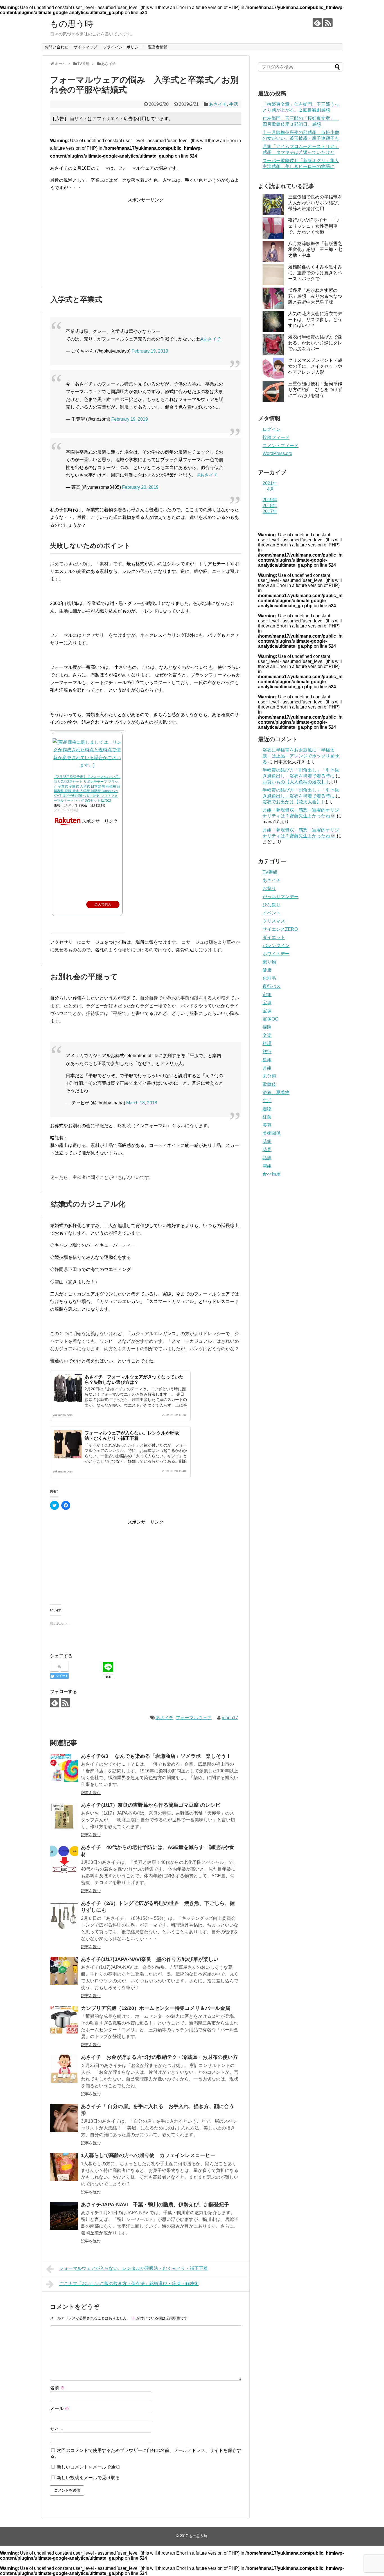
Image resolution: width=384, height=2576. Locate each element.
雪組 (267, 1166)
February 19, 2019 (150, 351)
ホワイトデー (276, 954)
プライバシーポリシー (123, 47)
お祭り (269, 888)
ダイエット (274, 937)
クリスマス (274, 921)
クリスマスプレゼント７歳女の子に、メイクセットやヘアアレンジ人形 (315, 366)
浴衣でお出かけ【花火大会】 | (293, 802)
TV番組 (270, 872)
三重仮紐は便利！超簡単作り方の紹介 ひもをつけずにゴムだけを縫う (315, 390)
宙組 (267, 995)
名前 (57, 2388)
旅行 (267, 1052)
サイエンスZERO (280, 929)
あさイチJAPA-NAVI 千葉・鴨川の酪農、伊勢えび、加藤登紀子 (155, 2205)
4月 (271, 489)
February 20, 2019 (140, 487)
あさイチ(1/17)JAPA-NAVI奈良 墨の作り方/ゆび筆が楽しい (150, 1959)
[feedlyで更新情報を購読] (317, 23)
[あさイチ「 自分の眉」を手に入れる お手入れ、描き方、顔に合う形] (64, 2118)
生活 (234, 104)
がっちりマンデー (281, 897)
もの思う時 (72, 24)
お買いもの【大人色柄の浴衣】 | (295, 782)
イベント (272, 913)
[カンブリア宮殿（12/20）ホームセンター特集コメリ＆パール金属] (64, 2020)
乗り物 (269, 962)
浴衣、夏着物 (276, 1092)
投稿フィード (276, 437)
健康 (267, 970)
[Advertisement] (146, 239)
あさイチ (218, 104)
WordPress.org (277, 453)
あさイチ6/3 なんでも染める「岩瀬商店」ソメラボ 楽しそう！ (156, 1756)
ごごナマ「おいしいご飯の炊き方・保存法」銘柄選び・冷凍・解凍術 (129, 2284)
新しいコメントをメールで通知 (88, 2467)
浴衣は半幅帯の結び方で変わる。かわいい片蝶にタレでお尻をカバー (315, 343)
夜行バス (272, 986)
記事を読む (91, 1793)
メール (60, 2408)
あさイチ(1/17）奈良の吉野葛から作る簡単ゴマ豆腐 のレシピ (151, 1805)
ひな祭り (272, 905)
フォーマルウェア (194, 1718)
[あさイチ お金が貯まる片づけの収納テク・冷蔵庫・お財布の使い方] (64, 2069)
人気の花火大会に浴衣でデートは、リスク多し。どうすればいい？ (315, 320)
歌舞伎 (269, 1084)
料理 (267, 1043)
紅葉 (267, 1117)
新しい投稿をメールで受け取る (88, 2478)
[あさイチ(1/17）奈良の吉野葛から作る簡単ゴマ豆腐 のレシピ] (64, 1817)
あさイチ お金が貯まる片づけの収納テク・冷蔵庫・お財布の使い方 (159, 2057)
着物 (267, 1109)
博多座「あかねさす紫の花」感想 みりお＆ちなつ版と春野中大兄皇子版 (315, 296)
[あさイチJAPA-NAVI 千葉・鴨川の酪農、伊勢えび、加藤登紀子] (64, 2216)
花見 (267, 1150)
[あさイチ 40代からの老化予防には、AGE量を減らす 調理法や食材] (64, 1859)
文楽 (267, 1035)
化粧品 (269, 978)
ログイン (272, 429)
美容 (267, 1125)
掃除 (267, 1027)
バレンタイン (276, 946)
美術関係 (272, 1133)
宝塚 (267, 1003)
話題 (267, 1158)
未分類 (269, 1076)
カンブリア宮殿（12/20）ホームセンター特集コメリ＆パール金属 (156, 2008)
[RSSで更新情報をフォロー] (328, 23)
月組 (267, 1068)
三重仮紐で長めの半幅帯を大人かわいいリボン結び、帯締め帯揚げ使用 (315, 203)
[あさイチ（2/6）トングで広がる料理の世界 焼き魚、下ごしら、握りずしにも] (64, 1915)
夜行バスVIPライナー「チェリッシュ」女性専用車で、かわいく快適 (314, 226)
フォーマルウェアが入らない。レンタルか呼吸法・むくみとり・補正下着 (134, 2268)
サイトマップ (85, 47)
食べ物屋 (272, 1174)
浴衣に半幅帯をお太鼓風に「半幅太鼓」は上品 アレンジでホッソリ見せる (301, 756)
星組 (267, 1060)
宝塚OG (270, 1019)
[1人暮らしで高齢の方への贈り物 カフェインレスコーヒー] (64, 2167)
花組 (267, 1141)
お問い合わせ (57, 47)
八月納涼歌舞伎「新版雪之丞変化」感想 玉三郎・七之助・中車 (315, 249)
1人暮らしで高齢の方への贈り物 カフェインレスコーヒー (148, 2155)
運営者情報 (158, 47)
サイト (57, 2429)
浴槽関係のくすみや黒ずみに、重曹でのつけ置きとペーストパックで (315, 273)
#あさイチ (211, 339)
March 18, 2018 (142, 1103)
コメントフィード (281, 446)
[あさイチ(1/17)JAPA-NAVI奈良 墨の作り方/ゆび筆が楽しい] (64, 1971)
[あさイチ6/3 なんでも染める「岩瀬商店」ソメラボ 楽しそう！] (64, 1768)
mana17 (230, 1718)
